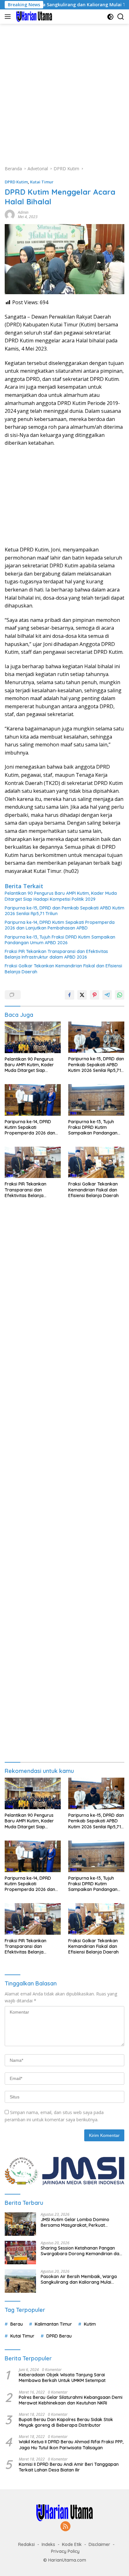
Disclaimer (99, 2544)
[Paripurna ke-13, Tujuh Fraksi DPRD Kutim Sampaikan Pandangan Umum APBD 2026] (96, 1100)
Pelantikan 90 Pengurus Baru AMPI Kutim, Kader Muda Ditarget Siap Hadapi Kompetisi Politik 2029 (61, 896)
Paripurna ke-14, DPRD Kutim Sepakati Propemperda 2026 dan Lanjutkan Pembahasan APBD (60, 925)
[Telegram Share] (107, 995)
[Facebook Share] (70, 995)
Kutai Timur (42, 182)
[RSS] (65, 2527)
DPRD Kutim (16, 182)
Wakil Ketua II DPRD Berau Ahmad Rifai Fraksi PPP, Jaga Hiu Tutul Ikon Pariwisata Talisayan (71, 2445)
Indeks (48, 2544)
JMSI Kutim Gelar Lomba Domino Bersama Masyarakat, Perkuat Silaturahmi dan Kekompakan (75, 2222)
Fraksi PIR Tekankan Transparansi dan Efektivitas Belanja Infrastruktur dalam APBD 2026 (56, 954)
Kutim (90, 2324)
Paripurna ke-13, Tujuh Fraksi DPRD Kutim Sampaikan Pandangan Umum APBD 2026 (60, 940)
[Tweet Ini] (82, 995)
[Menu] (9, 17)
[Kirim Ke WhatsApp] (120, 995)
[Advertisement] (64, 91)
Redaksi (26, 2544)
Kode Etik (72, 2544)
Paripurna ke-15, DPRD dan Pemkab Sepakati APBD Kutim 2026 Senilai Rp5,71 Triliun (64, 911)
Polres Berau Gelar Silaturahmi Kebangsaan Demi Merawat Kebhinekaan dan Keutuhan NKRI (71, 2400)
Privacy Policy (65, 2551)
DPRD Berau (59, 2336)
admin (23, 212)
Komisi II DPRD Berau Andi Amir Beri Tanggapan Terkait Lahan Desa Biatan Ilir (69, 2467)
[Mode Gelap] (110, 17)
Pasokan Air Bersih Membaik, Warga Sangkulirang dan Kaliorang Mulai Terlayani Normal (79, 2279)
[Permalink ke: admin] (10, 214)
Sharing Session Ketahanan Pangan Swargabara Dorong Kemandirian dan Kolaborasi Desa (81, 2251)
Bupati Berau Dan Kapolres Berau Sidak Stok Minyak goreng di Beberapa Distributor (66, 2422)
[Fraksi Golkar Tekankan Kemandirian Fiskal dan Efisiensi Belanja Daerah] (96, 1162)
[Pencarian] (121, 17)
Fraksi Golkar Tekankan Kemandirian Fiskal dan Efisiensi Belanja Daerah (63, 969)
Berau (17, 2324)
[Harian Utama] (33, 17)
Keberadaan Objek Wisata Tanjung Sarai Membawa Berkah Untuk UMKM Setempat (62, 2378)
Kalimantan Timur (53, 2324)
